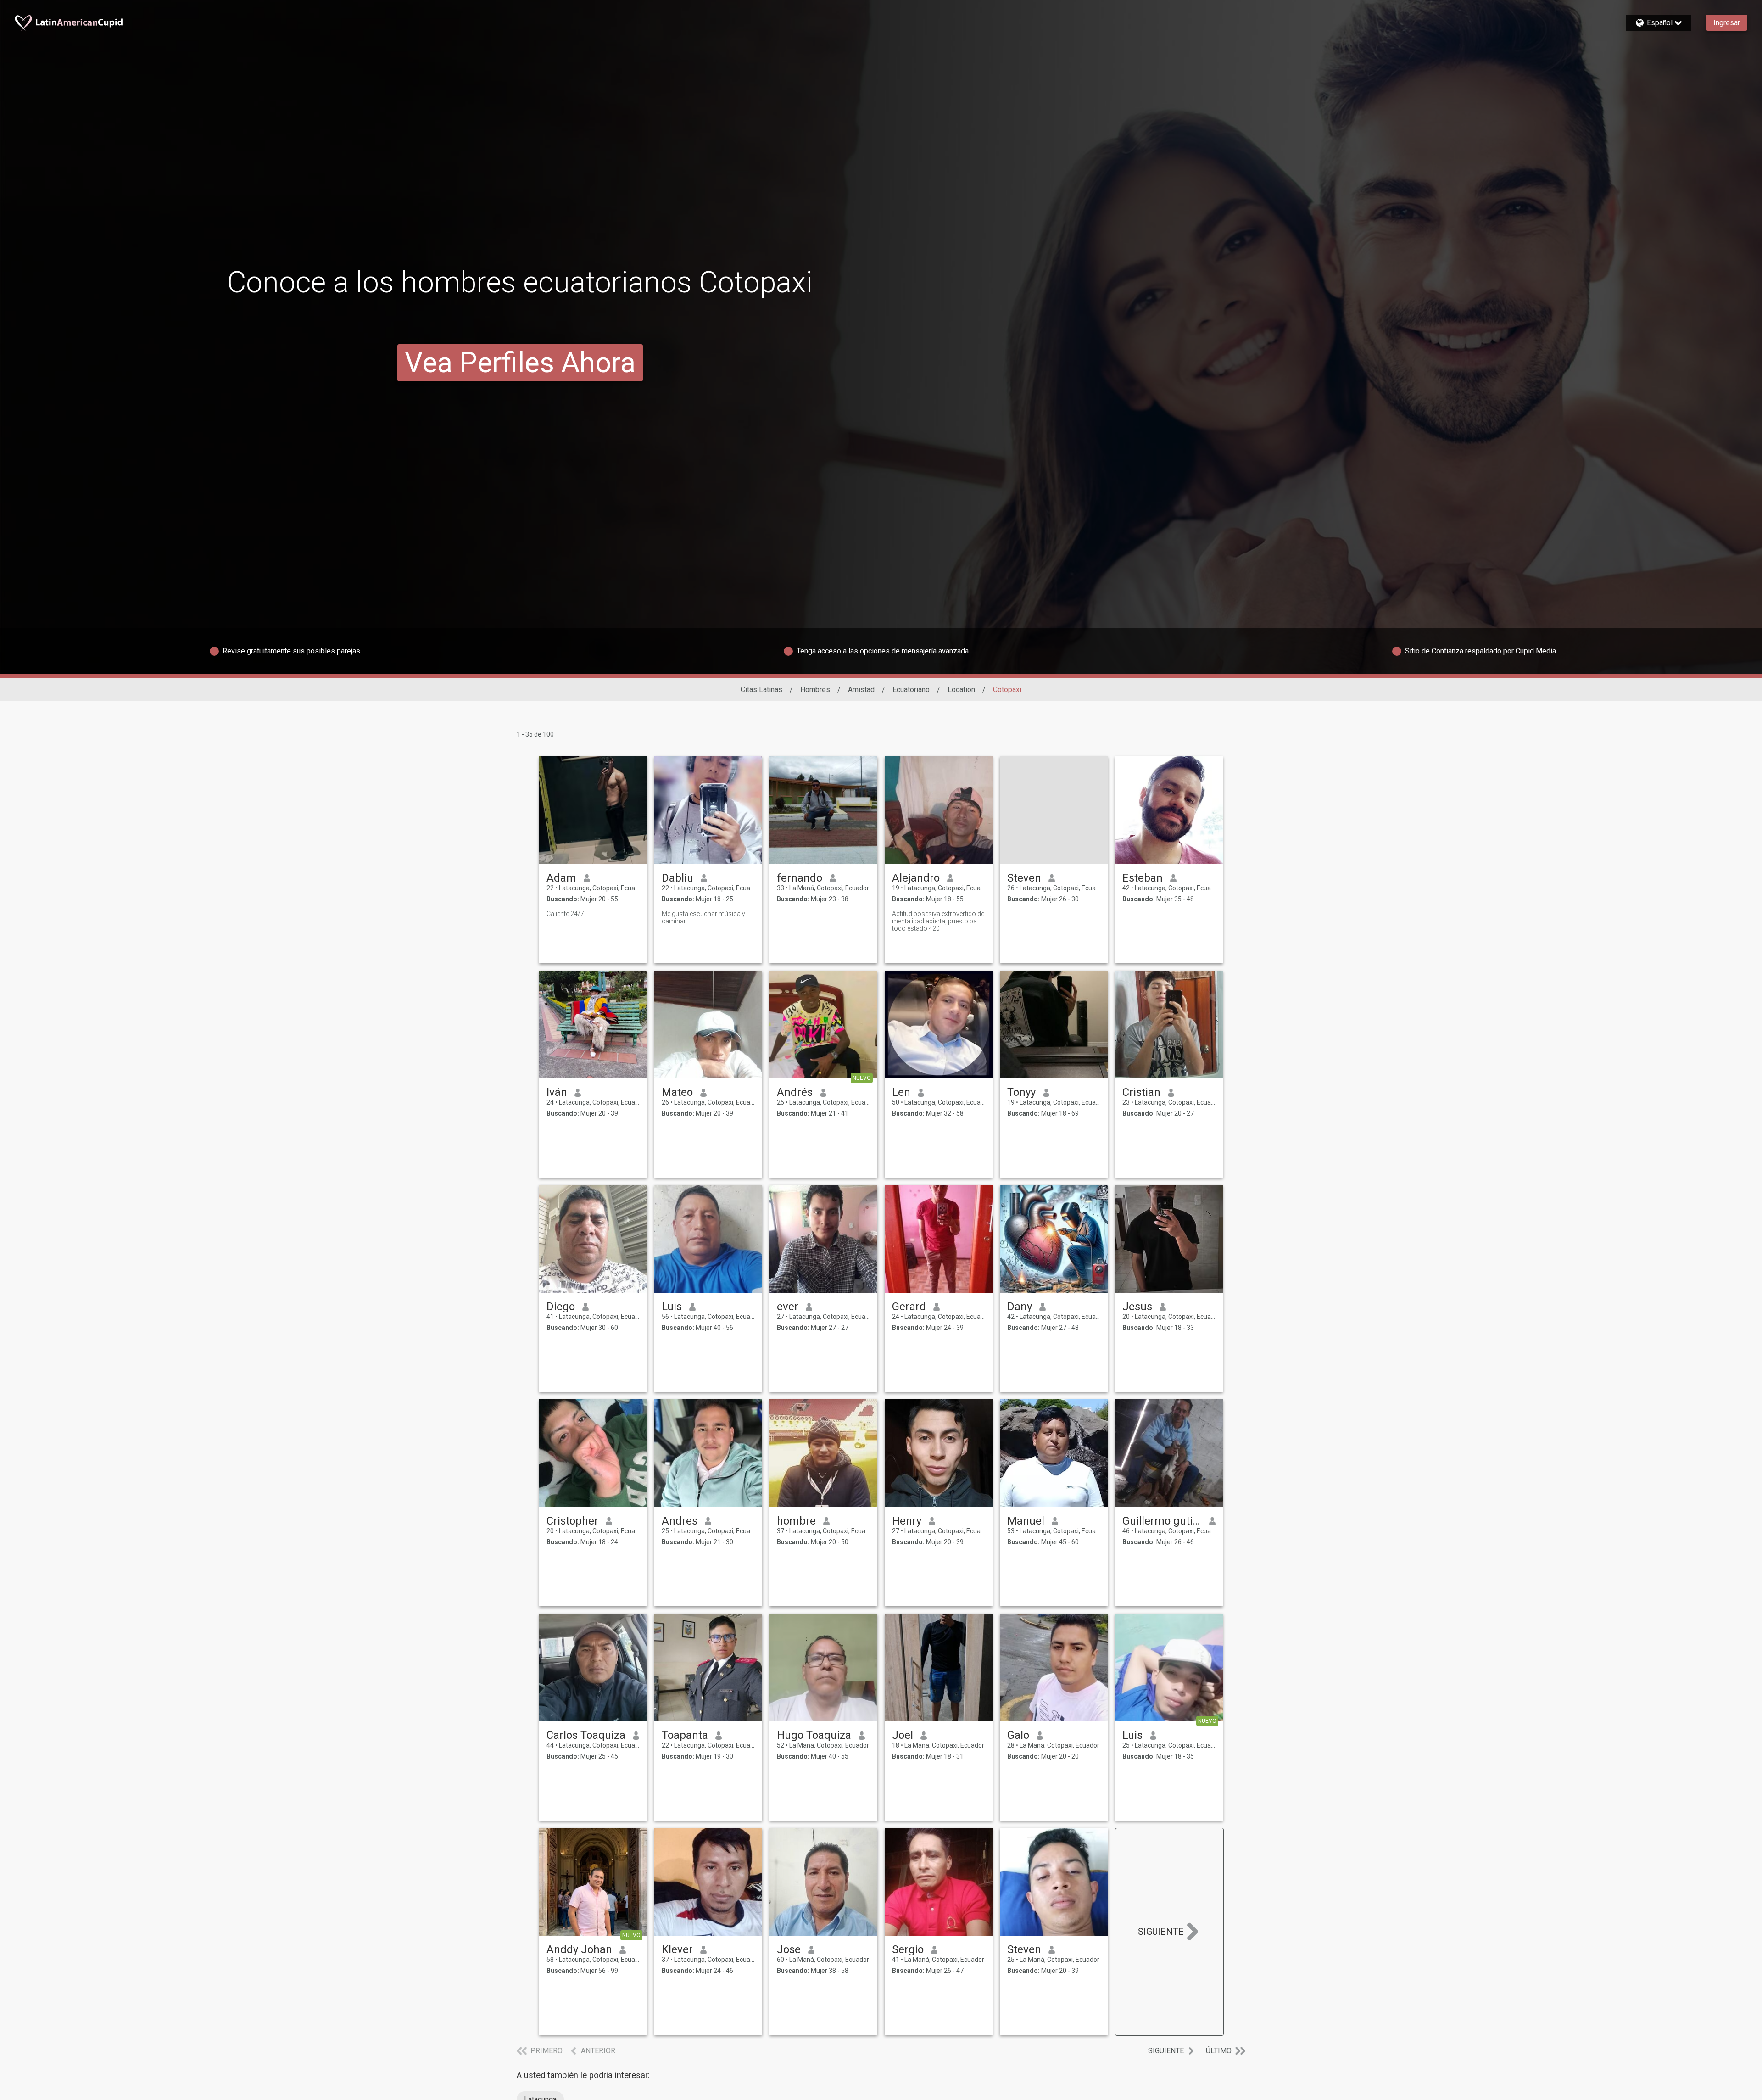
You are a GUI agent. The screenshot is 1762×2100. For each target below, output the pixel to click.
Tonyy (1021, 1092)
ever (788, 1307)
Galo (1018, 1735)
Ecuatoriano (911, 690)
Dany (1020, 1307)
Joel (903, 1735)
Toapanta (685, 1735)
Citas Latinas (761, 690)
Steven (1024, 878)
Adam (561, 878)
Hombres (815, 690)
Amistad (861, 690)
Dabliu (677, 878)
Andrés (795, 1092)
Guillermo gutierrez (1162, 1521)
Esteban (1143, 878)
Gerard (909, 1307)
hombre (796, 1521)
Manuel (1026, 1521)
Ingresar (1727, 23)
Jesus (1137, 1307)
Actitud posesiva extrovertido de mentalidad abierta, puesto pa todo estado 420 (938, 921)
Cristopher (572, 1521)
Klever (677, 1949)
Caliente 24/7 (565, 914)
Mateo (677, 1092)
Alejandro (916, 878)
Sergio (908, 1949)
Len (901, 1092)
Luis (672, 1307)
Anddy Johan (579, 1949)
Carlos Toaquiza (586, 1735)
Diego (561, 1307)
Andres (680, 1521)
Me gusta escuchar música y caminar (703, 917)
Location (961, 690)
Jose (789, 1949)
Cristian (1141, 1092)
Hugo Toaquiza (814, 1735)
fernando (800, 878)
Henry (907, 1521)
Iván (557, 1092)
